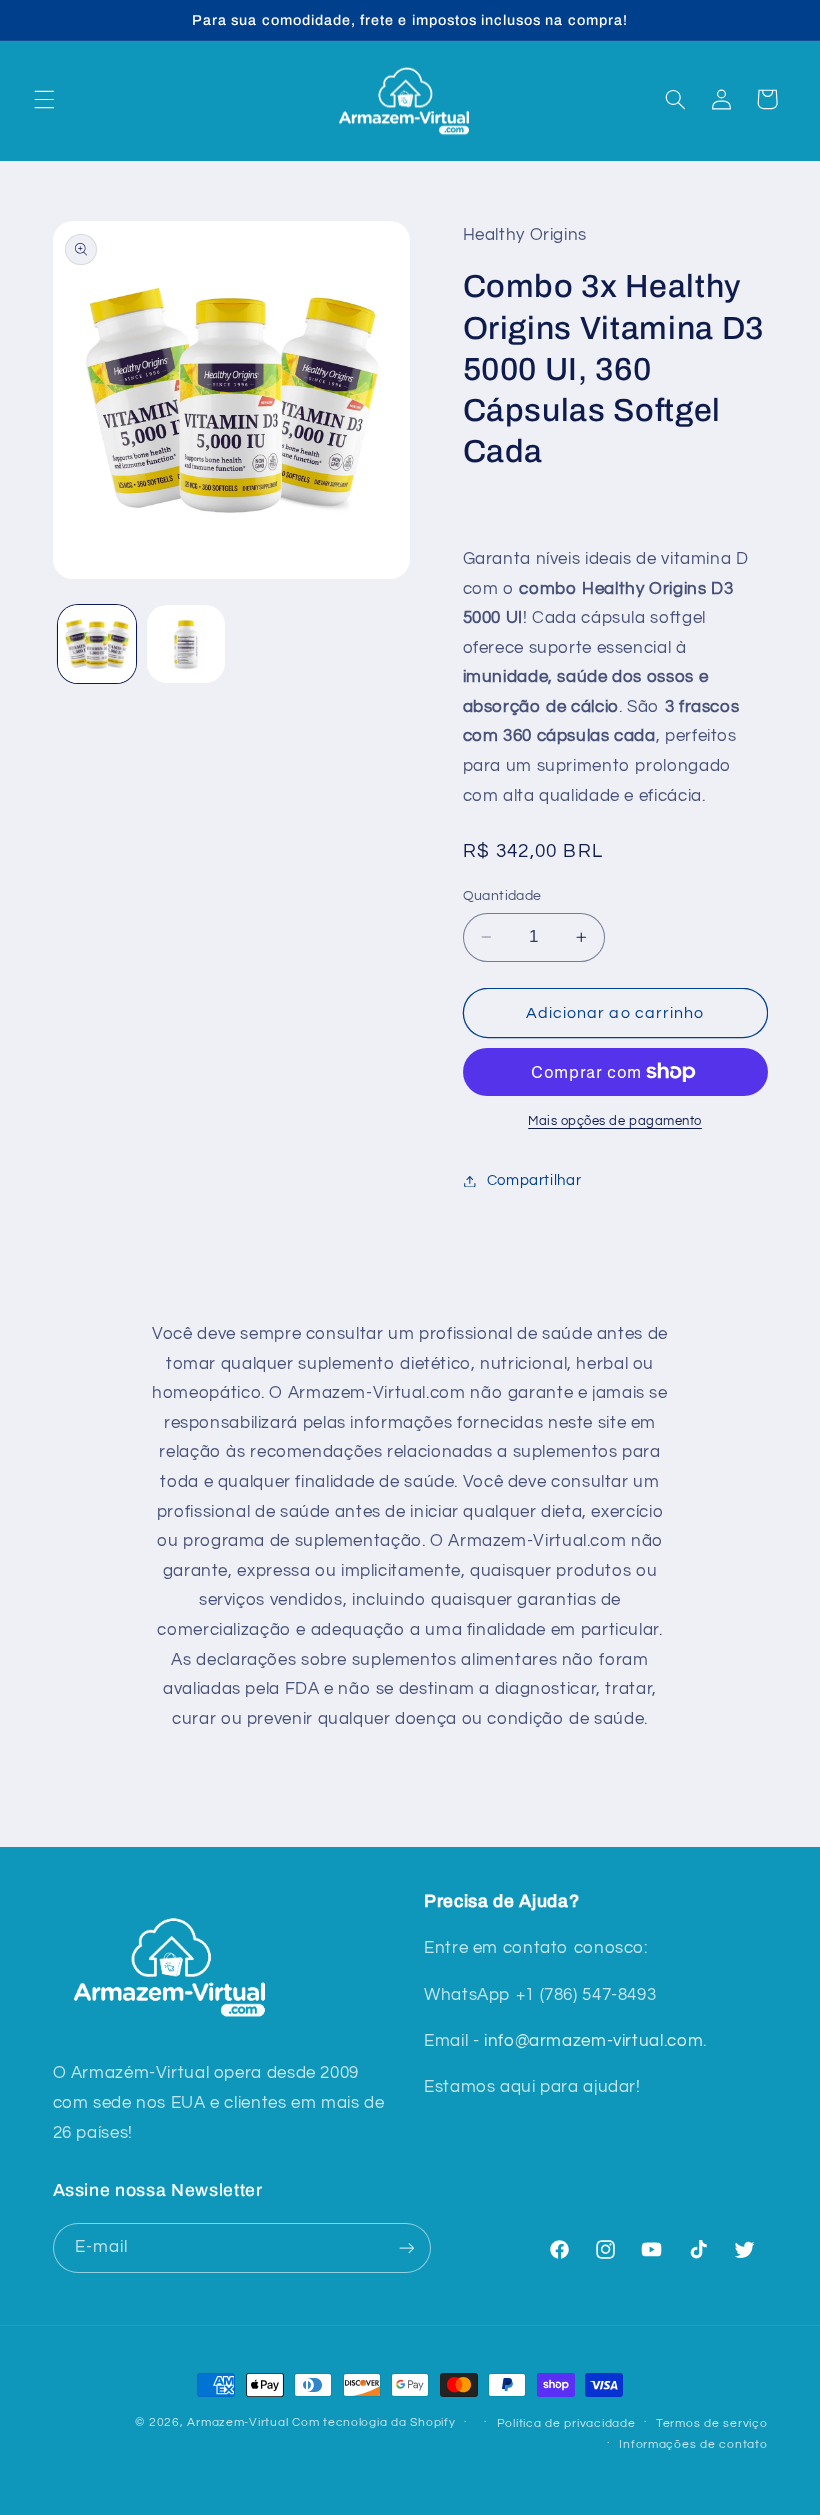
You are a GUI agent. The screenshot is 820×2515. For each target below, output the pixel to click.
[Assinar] (406, 2247)
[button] (44, 99)
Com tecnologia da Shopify (373, 2422)
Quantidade (502, 896)
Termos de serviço (712, 2423)
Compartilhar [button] (534, 1180)
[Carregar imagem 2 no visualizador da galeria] (186, 644)
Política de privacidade (566, 2423)
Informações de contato (693, 2444)
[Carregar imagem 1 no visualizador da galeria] (97, 644)
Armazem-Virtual (237, 2422)
